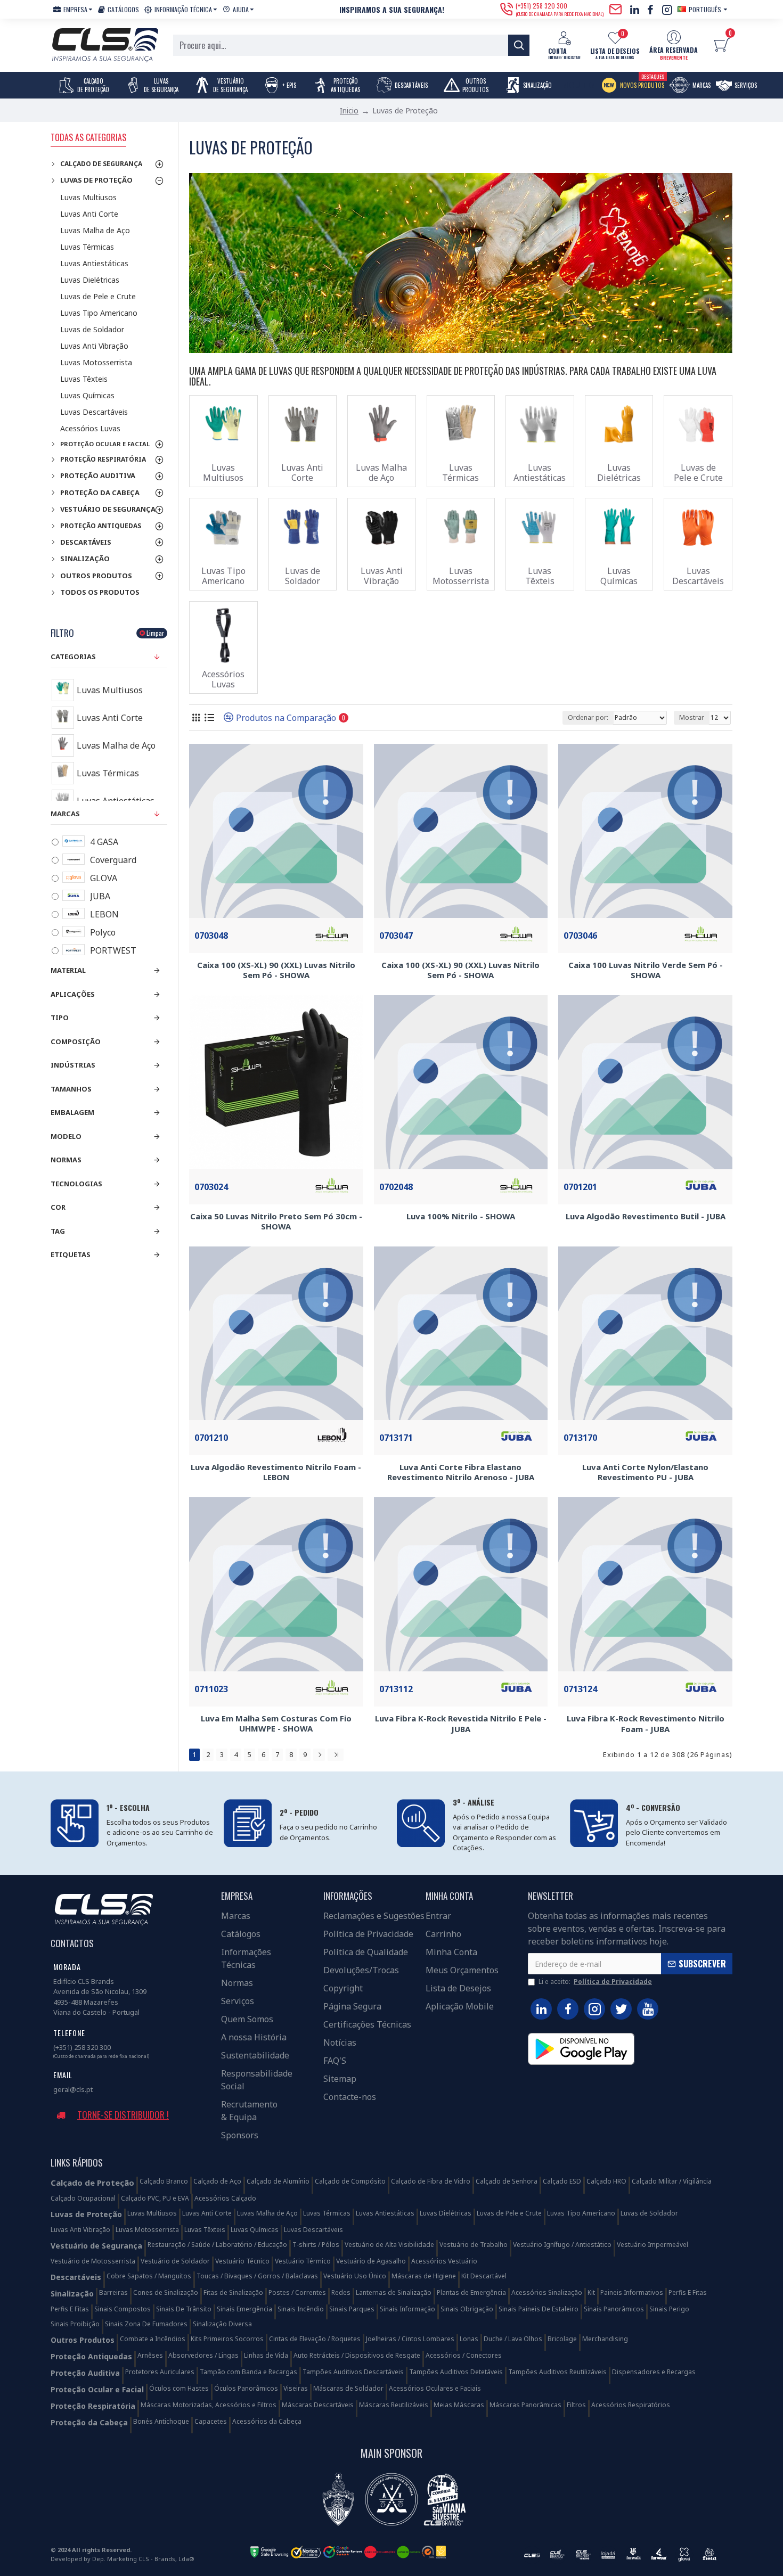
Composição (76, 1041)
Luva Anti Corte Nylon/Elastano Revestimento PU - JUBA (645, 1472)
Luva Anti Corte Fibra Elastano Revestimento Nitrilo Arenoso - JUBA (461, 1472)
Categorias (73, 657)
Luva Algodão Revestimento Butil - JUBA (646, 1216)
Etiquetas (71, 1254)
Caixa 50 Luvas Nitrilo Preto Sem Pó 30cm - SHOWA (276, 1222)
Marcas (65, 814)
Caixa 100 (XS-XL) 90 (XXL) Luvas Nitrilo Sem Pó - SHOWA (276, 970)
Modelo (66, 1136)
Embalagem (72, 1112)
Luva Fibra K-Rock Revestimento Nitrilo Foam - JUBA (646, 1724)
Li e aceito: (595, 1982)
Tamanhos (71, 1089)
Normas (66, 1160)
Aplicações (73, 994)
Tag (58, 1231)
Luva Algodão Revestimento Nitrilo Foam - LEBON (276, 1472)
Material (68, 970)
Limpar (155, 633)
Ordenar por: (588, 717)
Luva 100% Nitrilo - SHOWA (461, 1216)
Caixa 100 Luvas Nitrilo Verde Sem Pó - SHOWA (646, 970)
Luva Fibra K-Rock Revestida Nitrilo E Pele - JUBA (461, 1724)
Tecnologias (76, 1184)
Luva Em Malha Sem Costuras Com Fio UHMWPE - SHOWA (276, 1724)
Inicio (349, 110)
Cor (58, 1207)
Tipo (60, 1018)
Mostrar (692, 717)
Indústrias (73, 1065)
